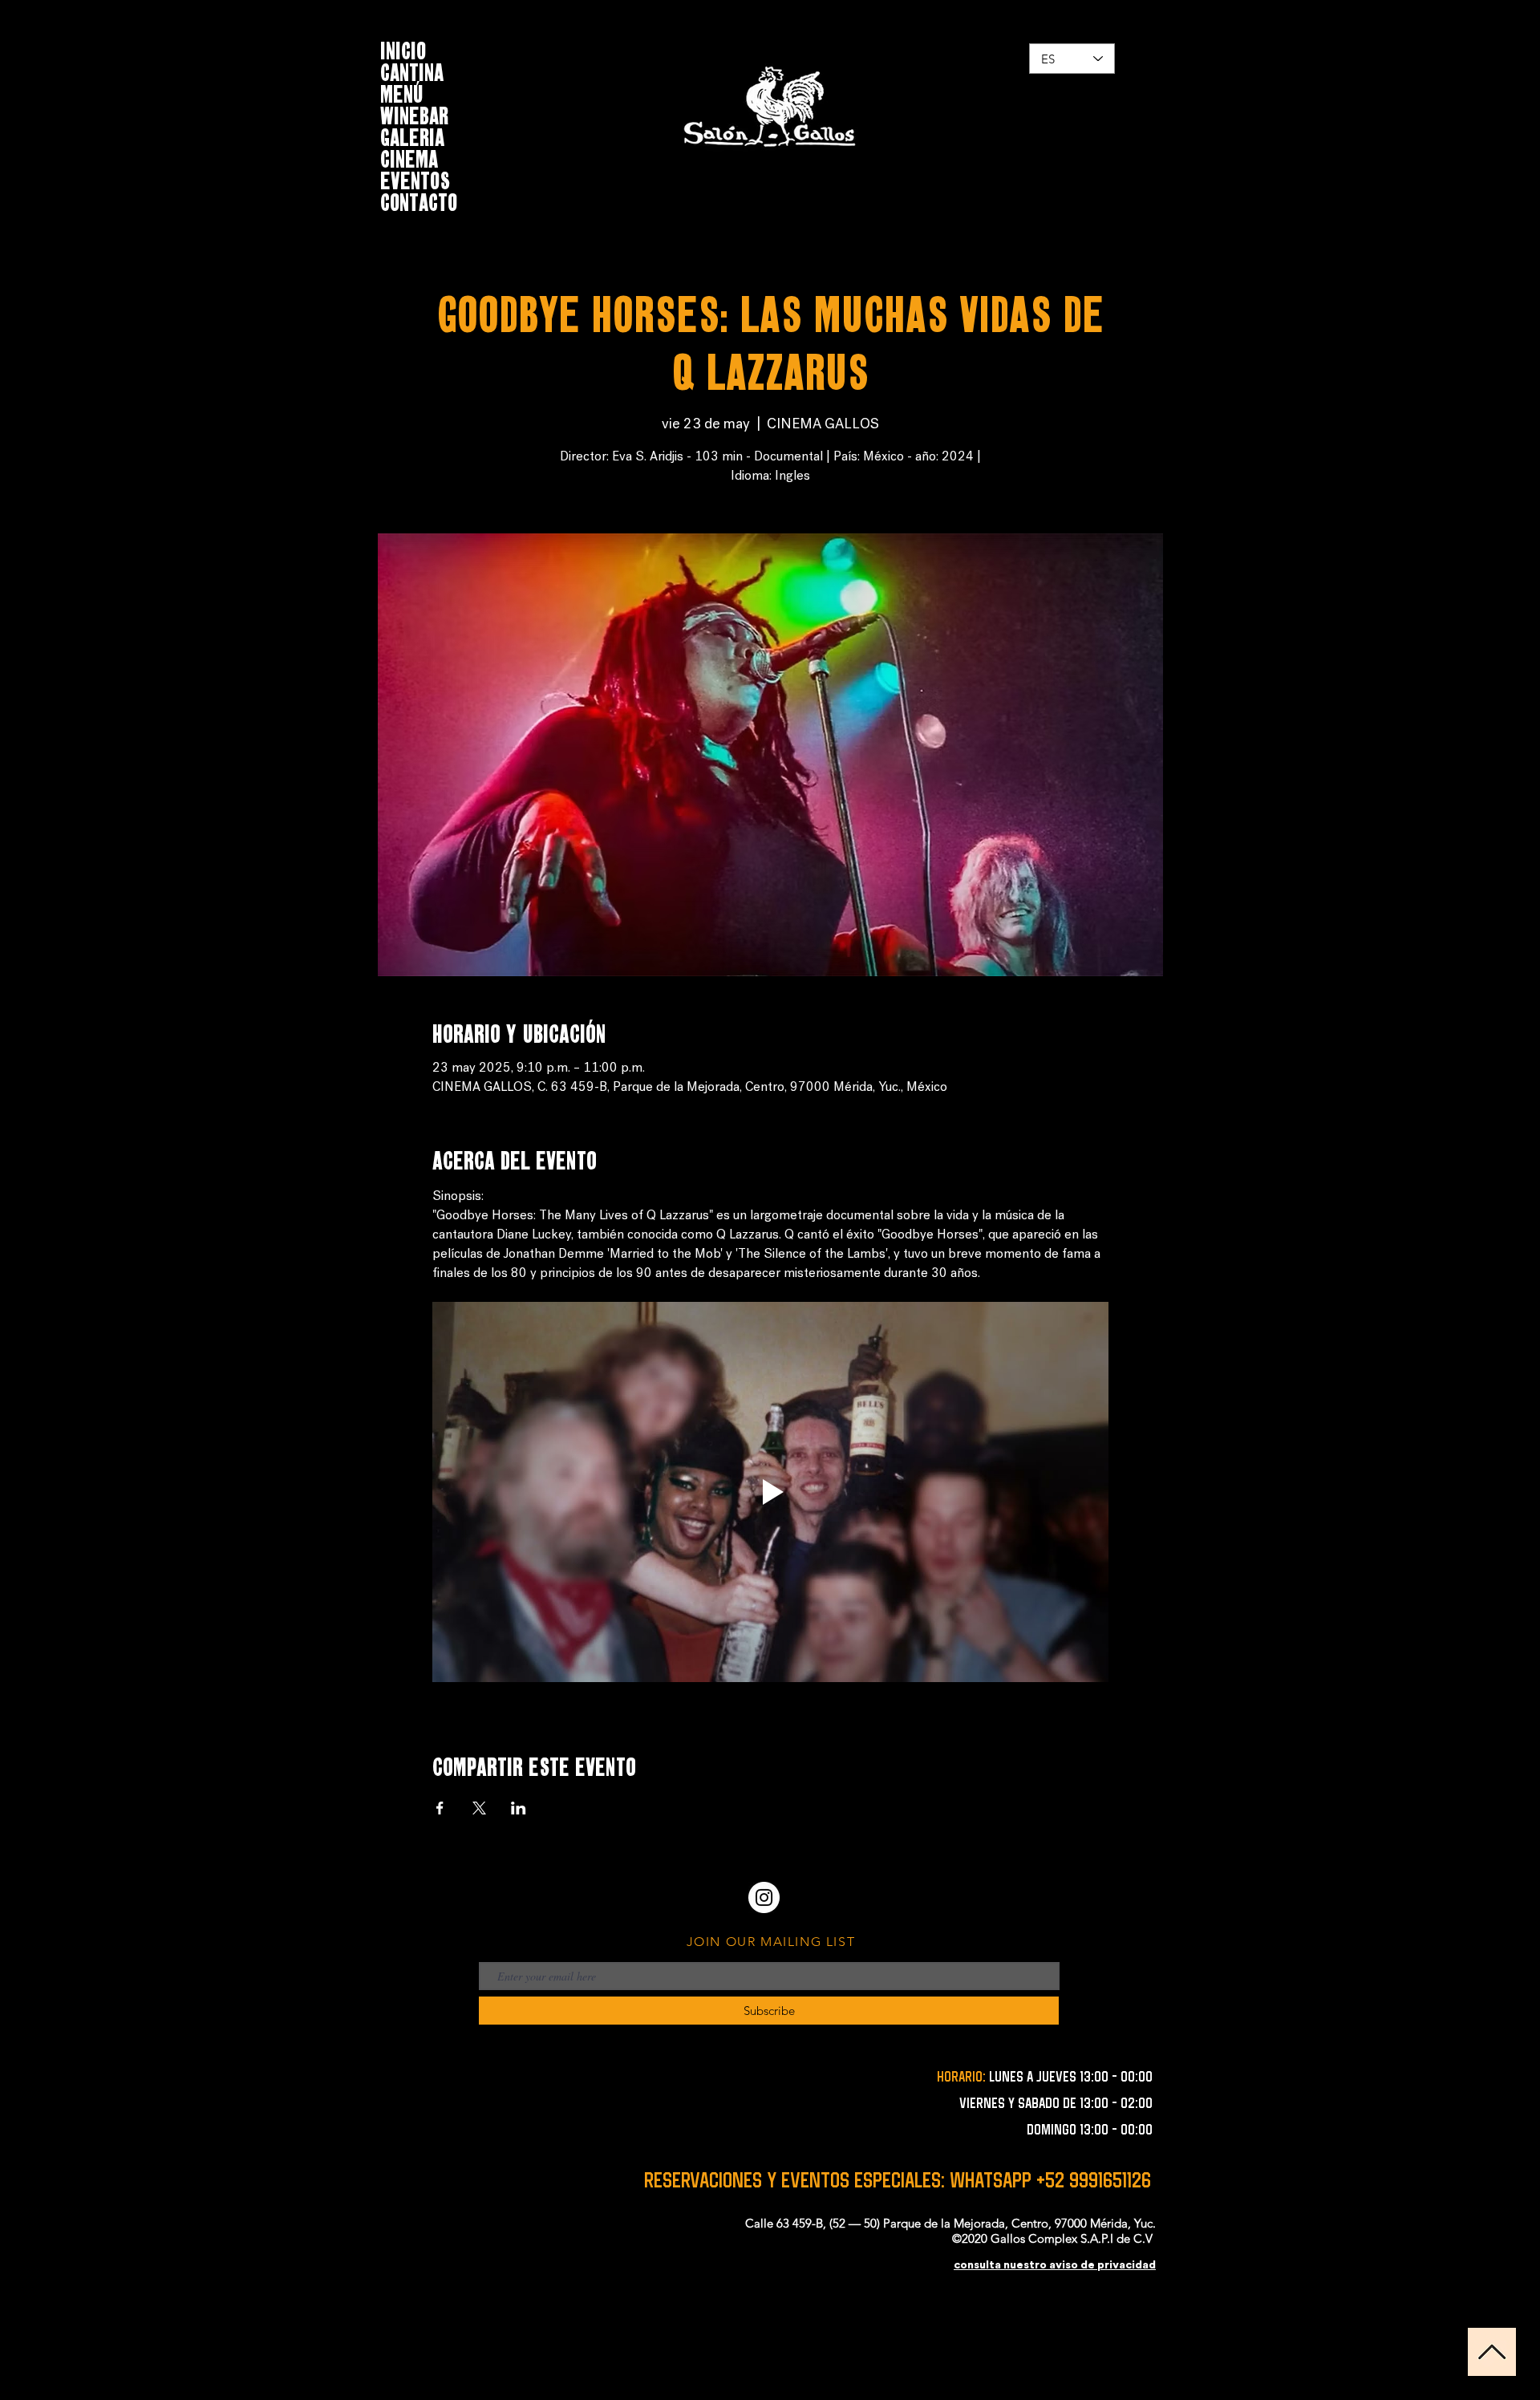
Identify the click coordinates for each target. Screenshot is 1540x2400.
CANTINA (412, 70)
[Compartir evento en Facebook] (440, 1808)
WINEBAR (414, 114)
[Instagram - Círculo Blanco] (764, 1897)
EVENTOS (415, 178)
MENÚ (402, 92)
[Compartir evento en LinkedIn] (519, 1808)
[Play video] (770, 1492)
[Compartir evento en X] (479, 1808)
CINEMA (409, 157)
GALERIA (412, 135)
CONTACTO (419, 200)
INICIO (403, 49)
